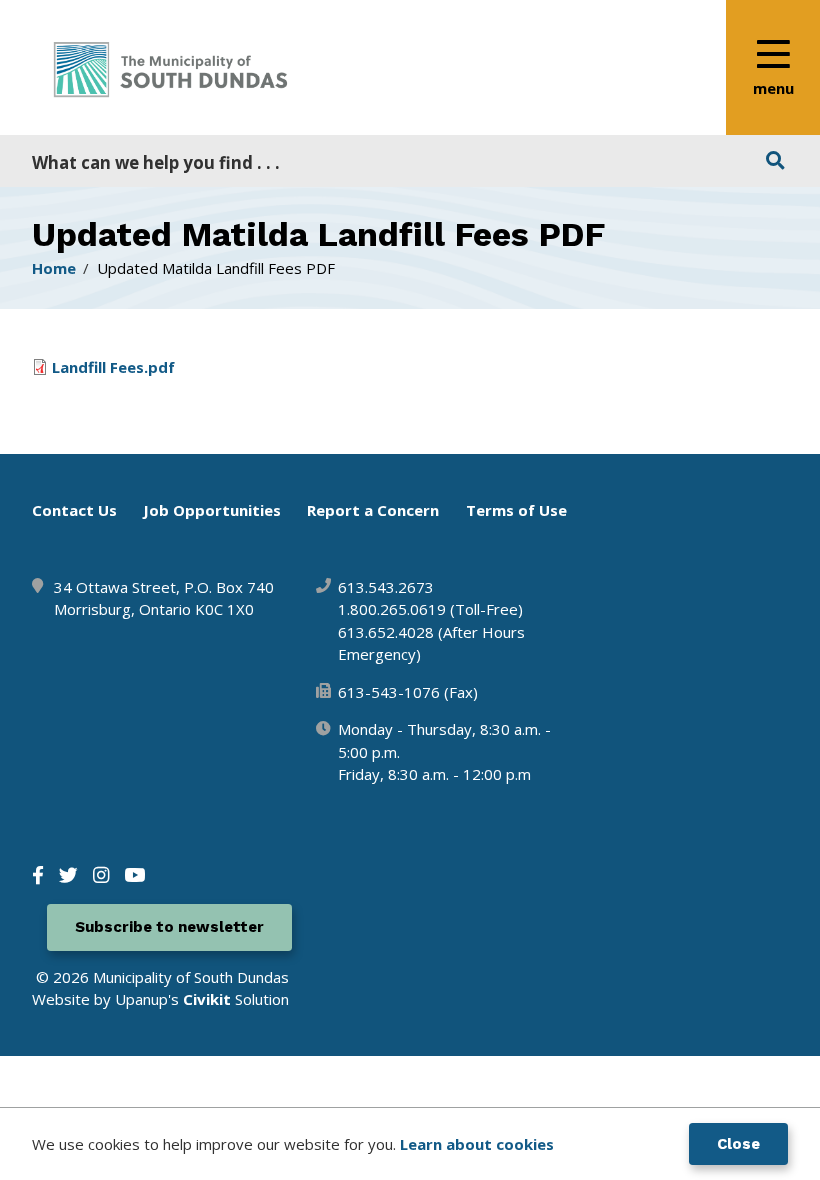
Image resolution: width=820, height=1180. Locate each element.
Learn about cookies (477, 1144)
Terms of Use (516, 510)
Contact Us (74, 510)
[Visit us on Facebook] (38, 874)
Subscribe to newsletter (169, 927)
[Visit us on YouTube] (134, 874)
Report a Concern (373, 510)
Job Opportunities (212, 510)
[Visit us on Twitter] (68, 874)
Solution (236, 999)
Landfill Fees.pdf (113, 367)
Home (54, 268)
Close (738, 1144)
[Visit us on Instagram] (101, 874)
